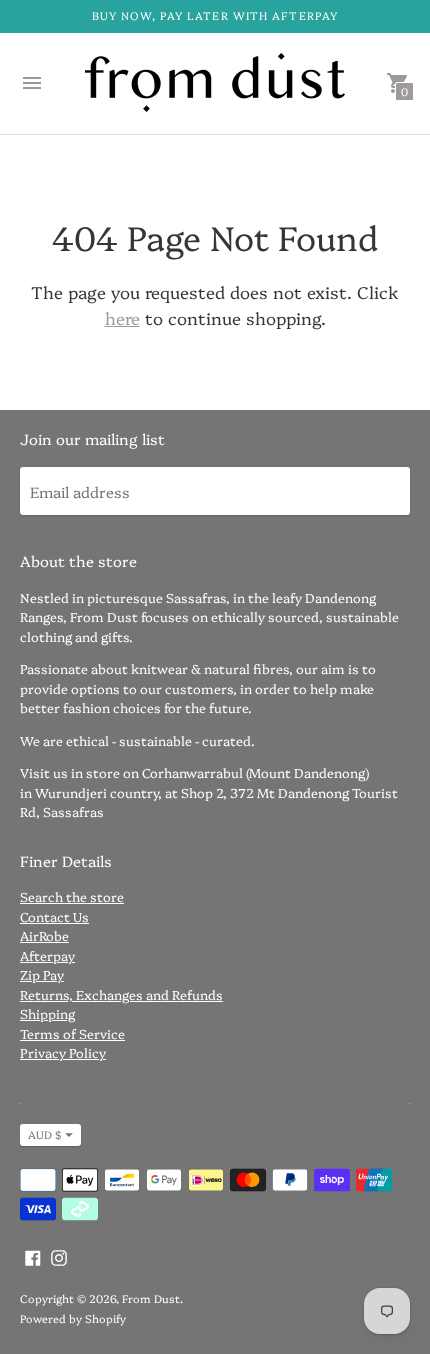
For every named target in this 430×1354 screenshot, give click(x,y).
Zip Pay (42, 974)
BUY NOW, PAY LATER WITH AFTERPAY (215, 15)
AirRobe (44, 935)
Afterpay (47, 955)
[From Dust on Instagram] (59, 1255)
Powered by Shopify (73, 1318)
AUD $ (44, 1134)
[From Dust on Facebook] (33, 1255)
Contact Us (54, 916)
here (122, 317)
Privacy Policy (63, 1052)
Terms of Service (72, 1033)
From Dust (151, 1298)
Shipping (47, 1013)
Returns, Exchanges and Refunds (121, 994)
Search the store (72, 896)
